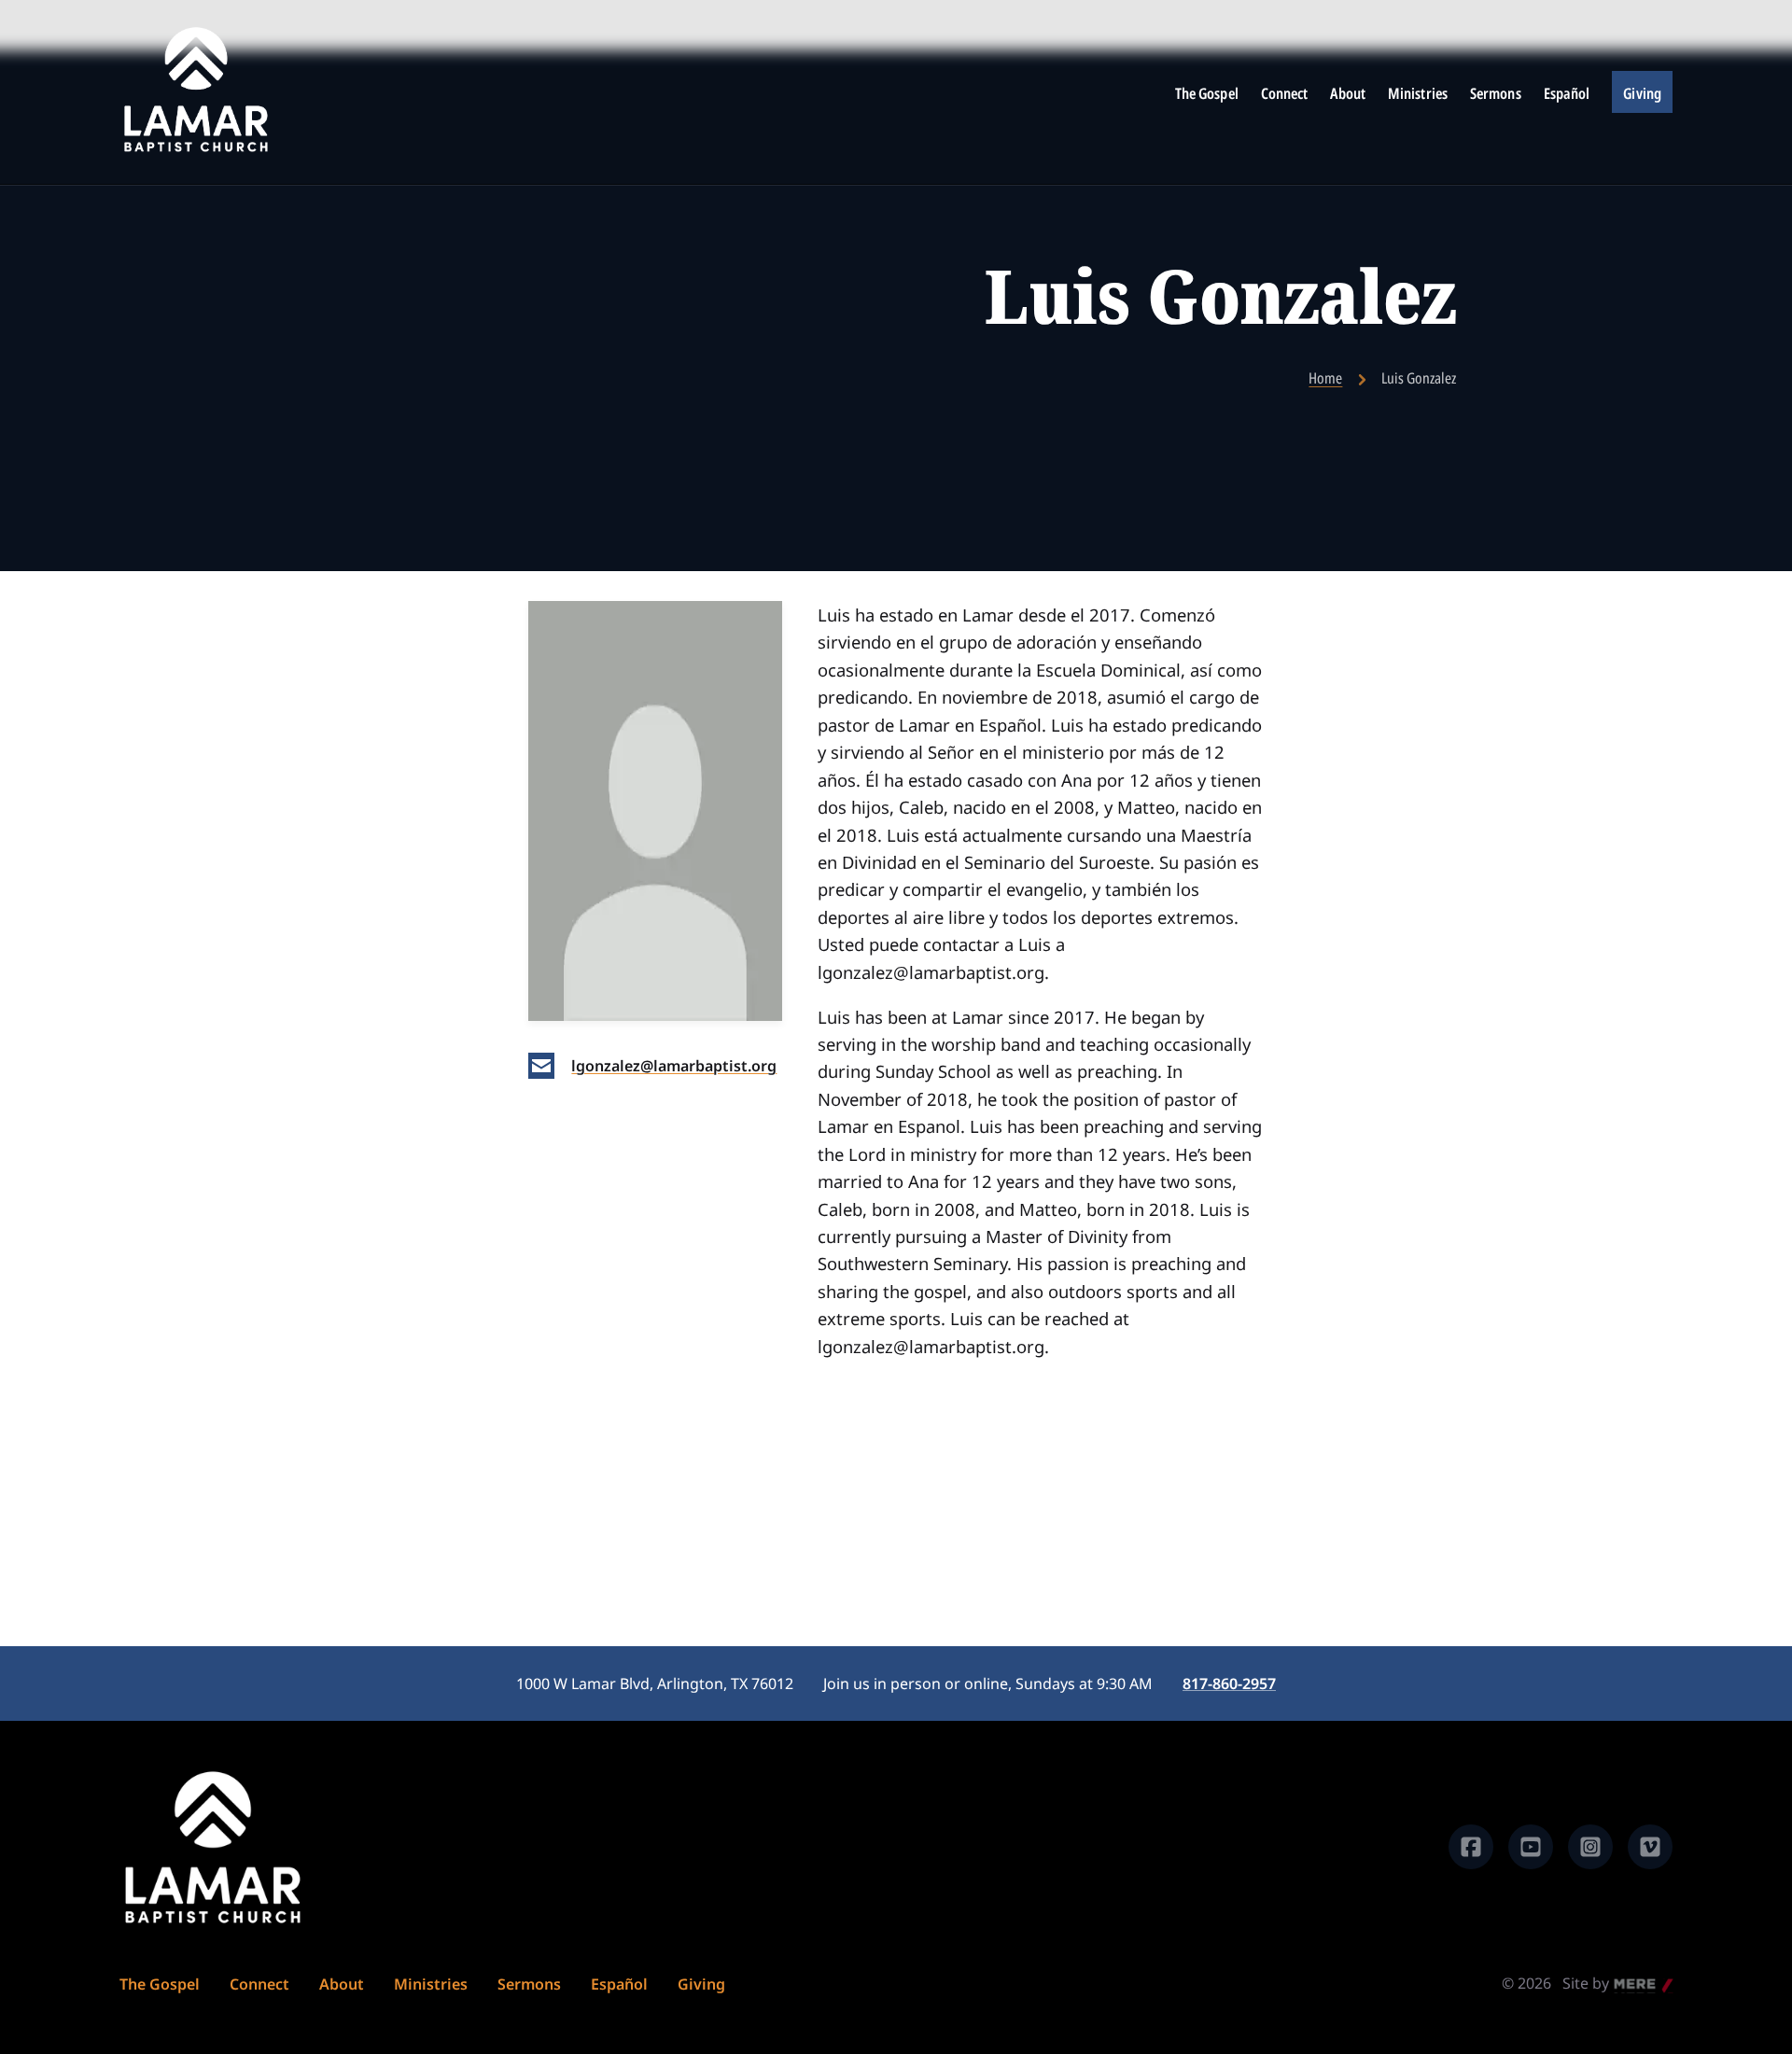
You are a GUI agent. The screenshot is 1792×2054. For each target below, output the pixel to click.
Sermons (1496, 93)
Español (1567, 93)
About (1348, 93)
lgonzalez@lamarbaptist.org (674, 1066)
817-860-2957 (1229, 1684)
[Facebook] (1471, 1847)
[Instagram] (1590, 1847)
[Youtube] (1531, 1847)
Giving (1642, 93)
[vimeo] (1650, 1847)
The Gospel (1207, 93)
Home (1325, 378)
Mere (1632, 1985)
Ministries (1418, 93)
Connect (1285, 93)
